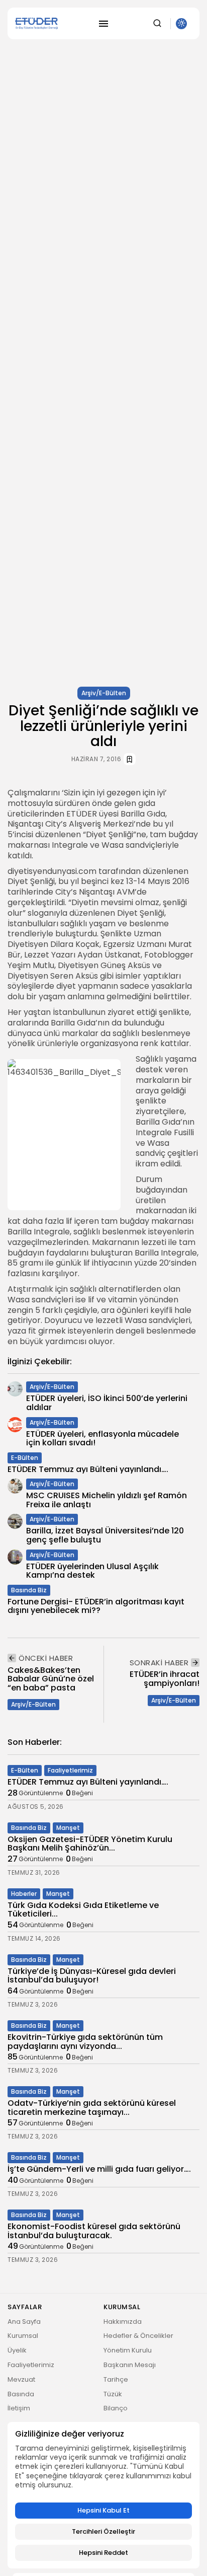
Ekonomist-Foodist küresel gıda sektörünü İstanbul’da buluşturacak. (94, 2231)
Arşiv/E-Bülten (104, 693)
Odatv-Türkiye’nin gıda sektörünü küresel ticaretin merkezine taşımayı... (92, 2108)
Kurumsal (23, 2336)
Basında (21, 2394)
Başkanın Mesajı (130, 2365)
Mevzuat (21, 2379)
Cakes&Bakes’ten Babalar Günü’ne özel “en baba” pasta (51, 1679)
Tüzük (113, 2394)
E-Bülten (25, 1458)
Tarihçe (116, 2379)
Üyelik (17, 2350)
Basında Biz (29, 1590)
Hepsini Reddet (103, 2553)
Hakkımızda (123, 2322)
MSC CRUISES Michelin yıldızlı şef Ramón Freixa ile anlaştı (107, 1500)
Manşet (68, 1828)
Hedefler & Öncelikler (138, 2336)
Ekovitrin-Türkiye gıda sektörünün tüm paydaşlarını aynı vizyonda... (85, 2042)
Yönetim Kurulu (128, 2350)
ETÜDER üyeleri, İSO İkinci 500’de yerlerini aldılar (107, 1403)
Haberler (24, 1894)
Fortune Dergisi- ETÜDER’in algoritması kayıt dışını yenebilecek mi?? (96, 1606)
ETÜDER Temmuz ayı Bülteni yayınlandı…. (88, 1469)
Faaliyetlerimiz (70, 1770)
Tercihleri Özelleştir (103, 2531)
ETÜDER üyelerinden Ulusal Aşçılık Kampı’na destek (92, 1571)
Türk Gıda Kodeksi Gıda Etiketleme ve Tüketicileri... (83, 1910)
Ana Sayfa (24, 2322)
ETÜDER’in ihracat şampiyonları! (165, 1679)
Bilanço (116, 2408)
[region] (103, 2495)
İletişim (19, 2408)
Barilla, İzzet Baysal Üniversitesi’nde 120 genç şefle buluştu (105, 1535)
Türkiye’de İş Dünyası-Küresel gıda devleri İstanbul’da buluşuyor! (92, 1976)
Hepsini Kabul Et (103, 2510)
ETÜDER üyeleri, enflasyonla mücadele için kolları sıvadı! (102, 1439)
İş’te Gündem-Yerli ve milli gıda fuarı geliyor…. (99, 2169)
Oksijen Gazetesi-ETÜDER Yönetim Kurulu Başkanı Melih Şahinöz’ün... (90, 1844)
